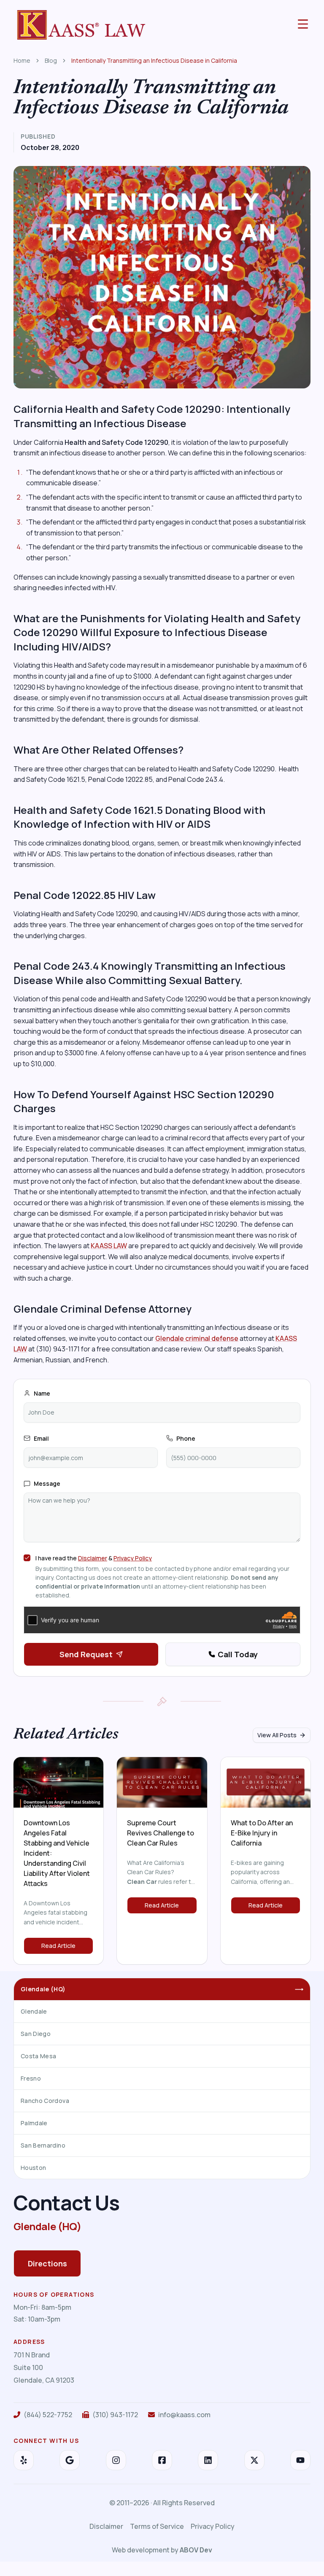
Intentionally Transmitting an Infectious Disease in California (154, 60)
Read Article (58, 1946)
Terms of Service (157, 2526)
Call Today (238, 1654)
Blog (51, 60)
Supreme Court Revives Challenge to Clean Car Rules (161, 1833)
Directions (47, 2263)
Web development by (162, 2550)
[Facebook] (162, 2460)
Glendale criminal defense (197, 1338)
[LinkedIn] (208, 2460)
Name (42, 1393)
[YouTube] (300, 2460)
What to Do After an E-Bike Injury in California (262, 1833)
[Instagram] (116, 2460)
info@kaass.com (184, 2415)
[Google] (70, 2460)
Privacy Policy (133, 1558)
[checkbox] (27, 1558)
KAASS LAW (109, 1246)
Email (41, 1438)
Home (22, 60)
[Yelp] (24, 2460)
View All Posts (277, 1735)
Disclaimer (93, 1558)
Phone (186, 1438)
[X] (254, 2460)
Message (47, 1483)
